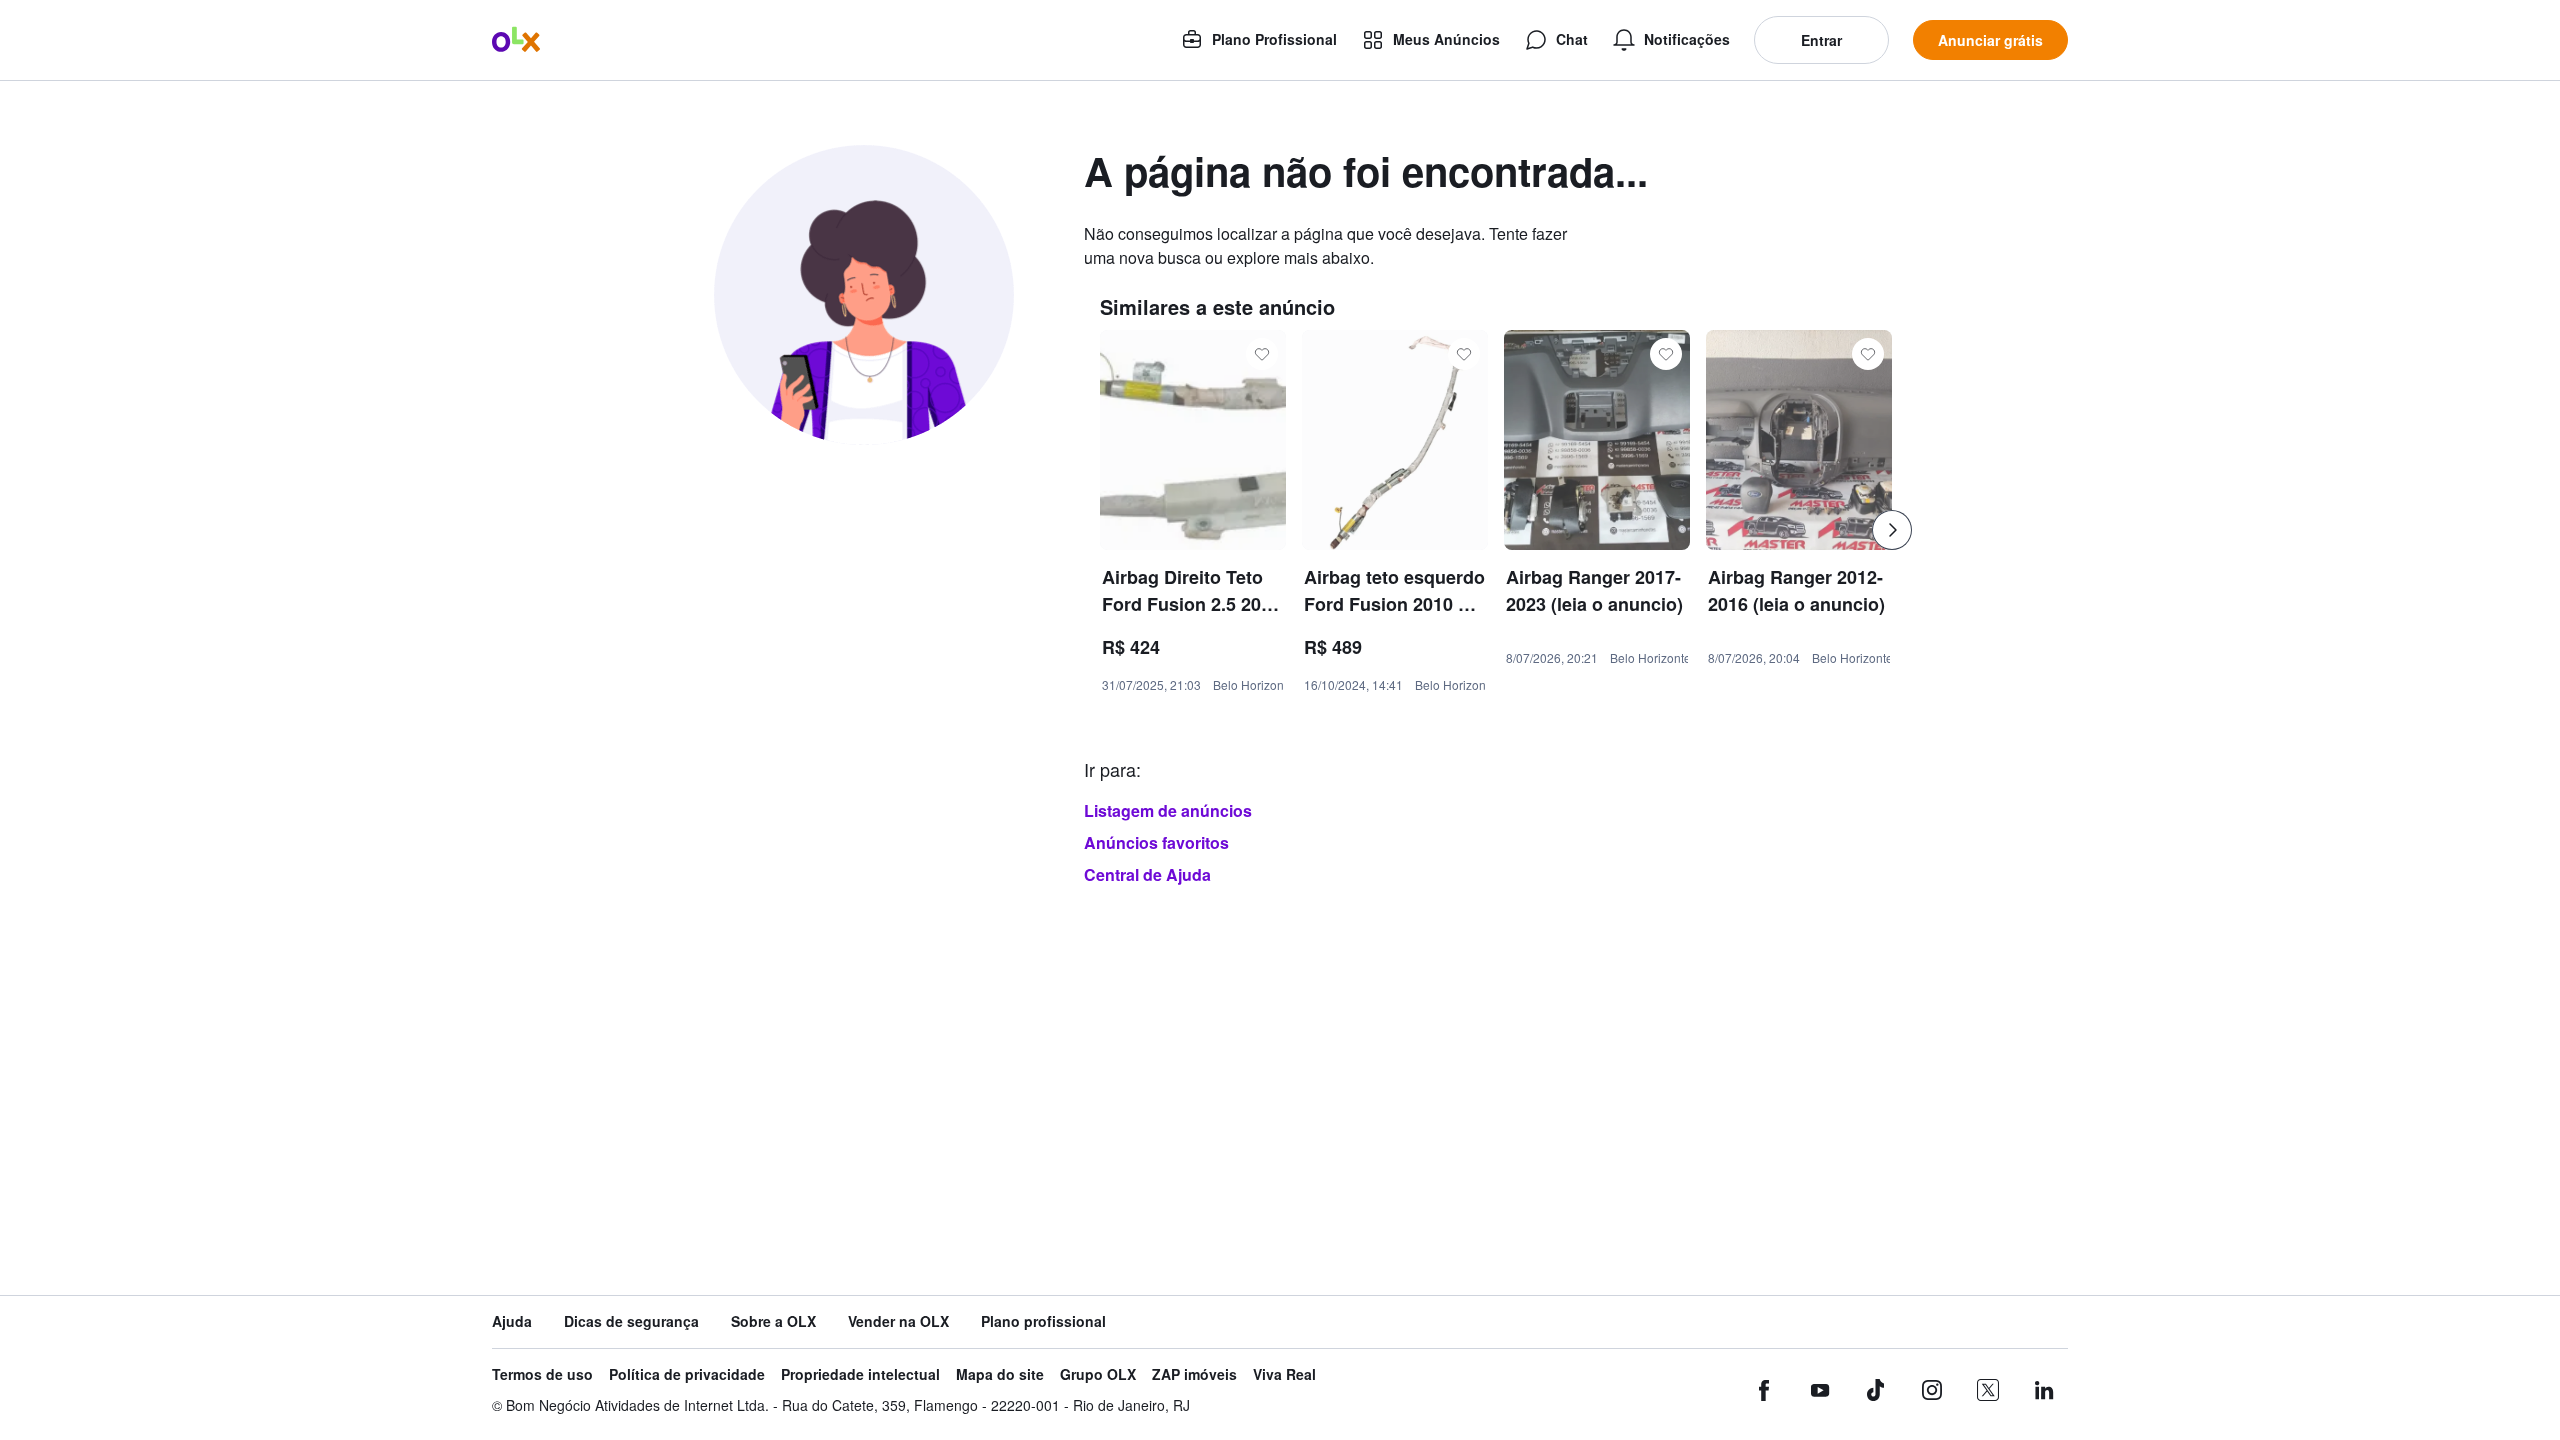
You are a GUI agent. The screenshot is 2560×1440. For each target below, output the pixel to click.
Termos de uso (542, 1374)
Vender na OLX (898, 1321)
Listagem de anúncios (1168, 810)
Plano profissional (1043, 1321)
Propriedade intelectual (860, 1374)
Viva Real (1284, 1374)
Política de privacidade (687, 1374)
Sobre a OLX (773, 1321)
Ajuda (512, 1321)
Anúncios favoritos (1156, 842)
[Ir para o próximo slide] (1892, 530)
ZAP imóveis (1194, 1374)
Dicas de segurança (631, 1321)
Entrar (1821, 40)
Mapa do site (1000, 1374)
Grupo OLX (1098, 1374)
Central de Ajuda (1147, 874)
